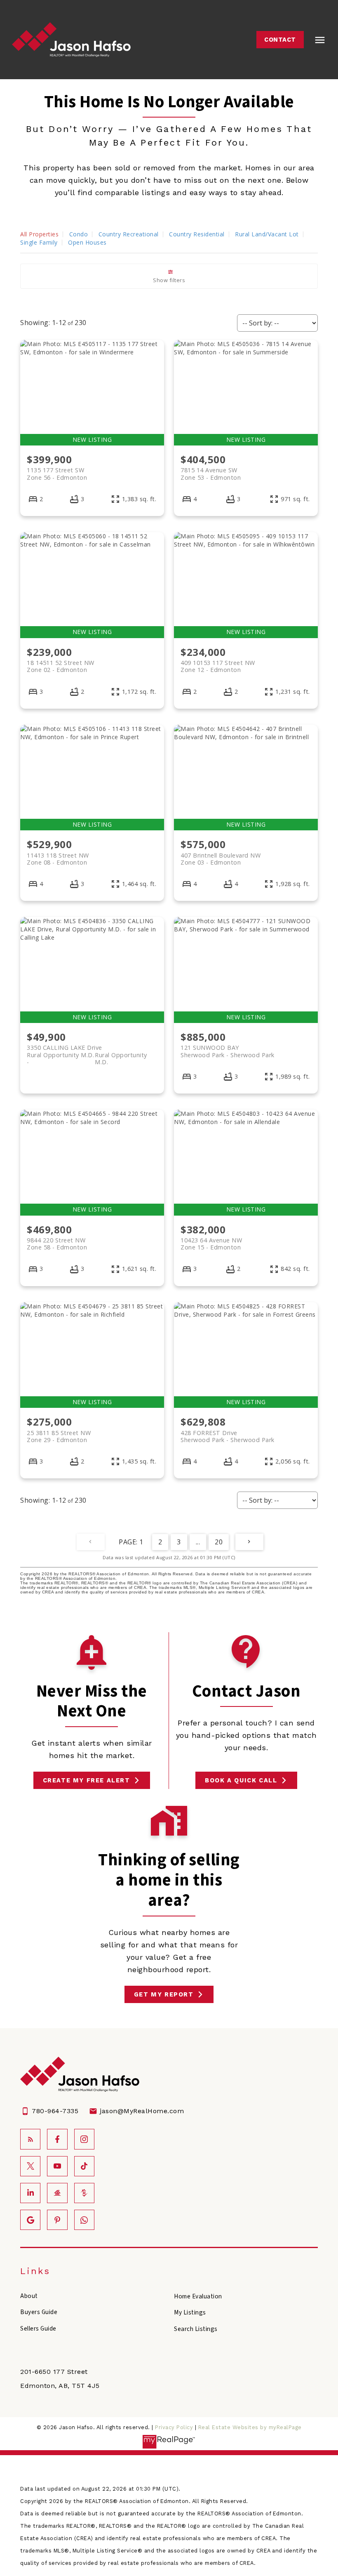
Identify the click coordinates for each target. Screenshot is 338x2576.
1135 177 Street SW (57, 474)
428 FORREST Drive (228, 1436)
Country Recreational (129, 234)
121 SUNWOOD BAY (228, 1051)
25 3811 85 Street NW (59, 1436)
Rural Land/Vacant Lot (267, 234)
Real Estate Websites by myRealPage (250, 2427)
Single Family (39, 242)
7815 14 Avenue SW (211, 474)
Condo (79, 234)
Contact (280, 40)
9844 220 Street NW (57, 1244)
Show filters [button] (169, 280)
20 (219, 1542)
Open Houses (87, 242)
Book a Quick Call (241, 1780)
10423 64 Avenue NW (211, 1244)
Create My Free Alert (87, 1780)
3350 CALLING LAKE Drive (87, 1051)
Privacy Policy (174, 2427)
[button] (280, 40)
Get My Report (164, 1994)
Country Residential (197, 234)
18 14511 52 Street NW (61, 666)
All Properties (39, 234)
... (198, 1542)
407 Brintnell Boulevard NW (221, 859)
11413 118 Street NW (58, 859)
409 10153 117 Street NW (218, 666)
